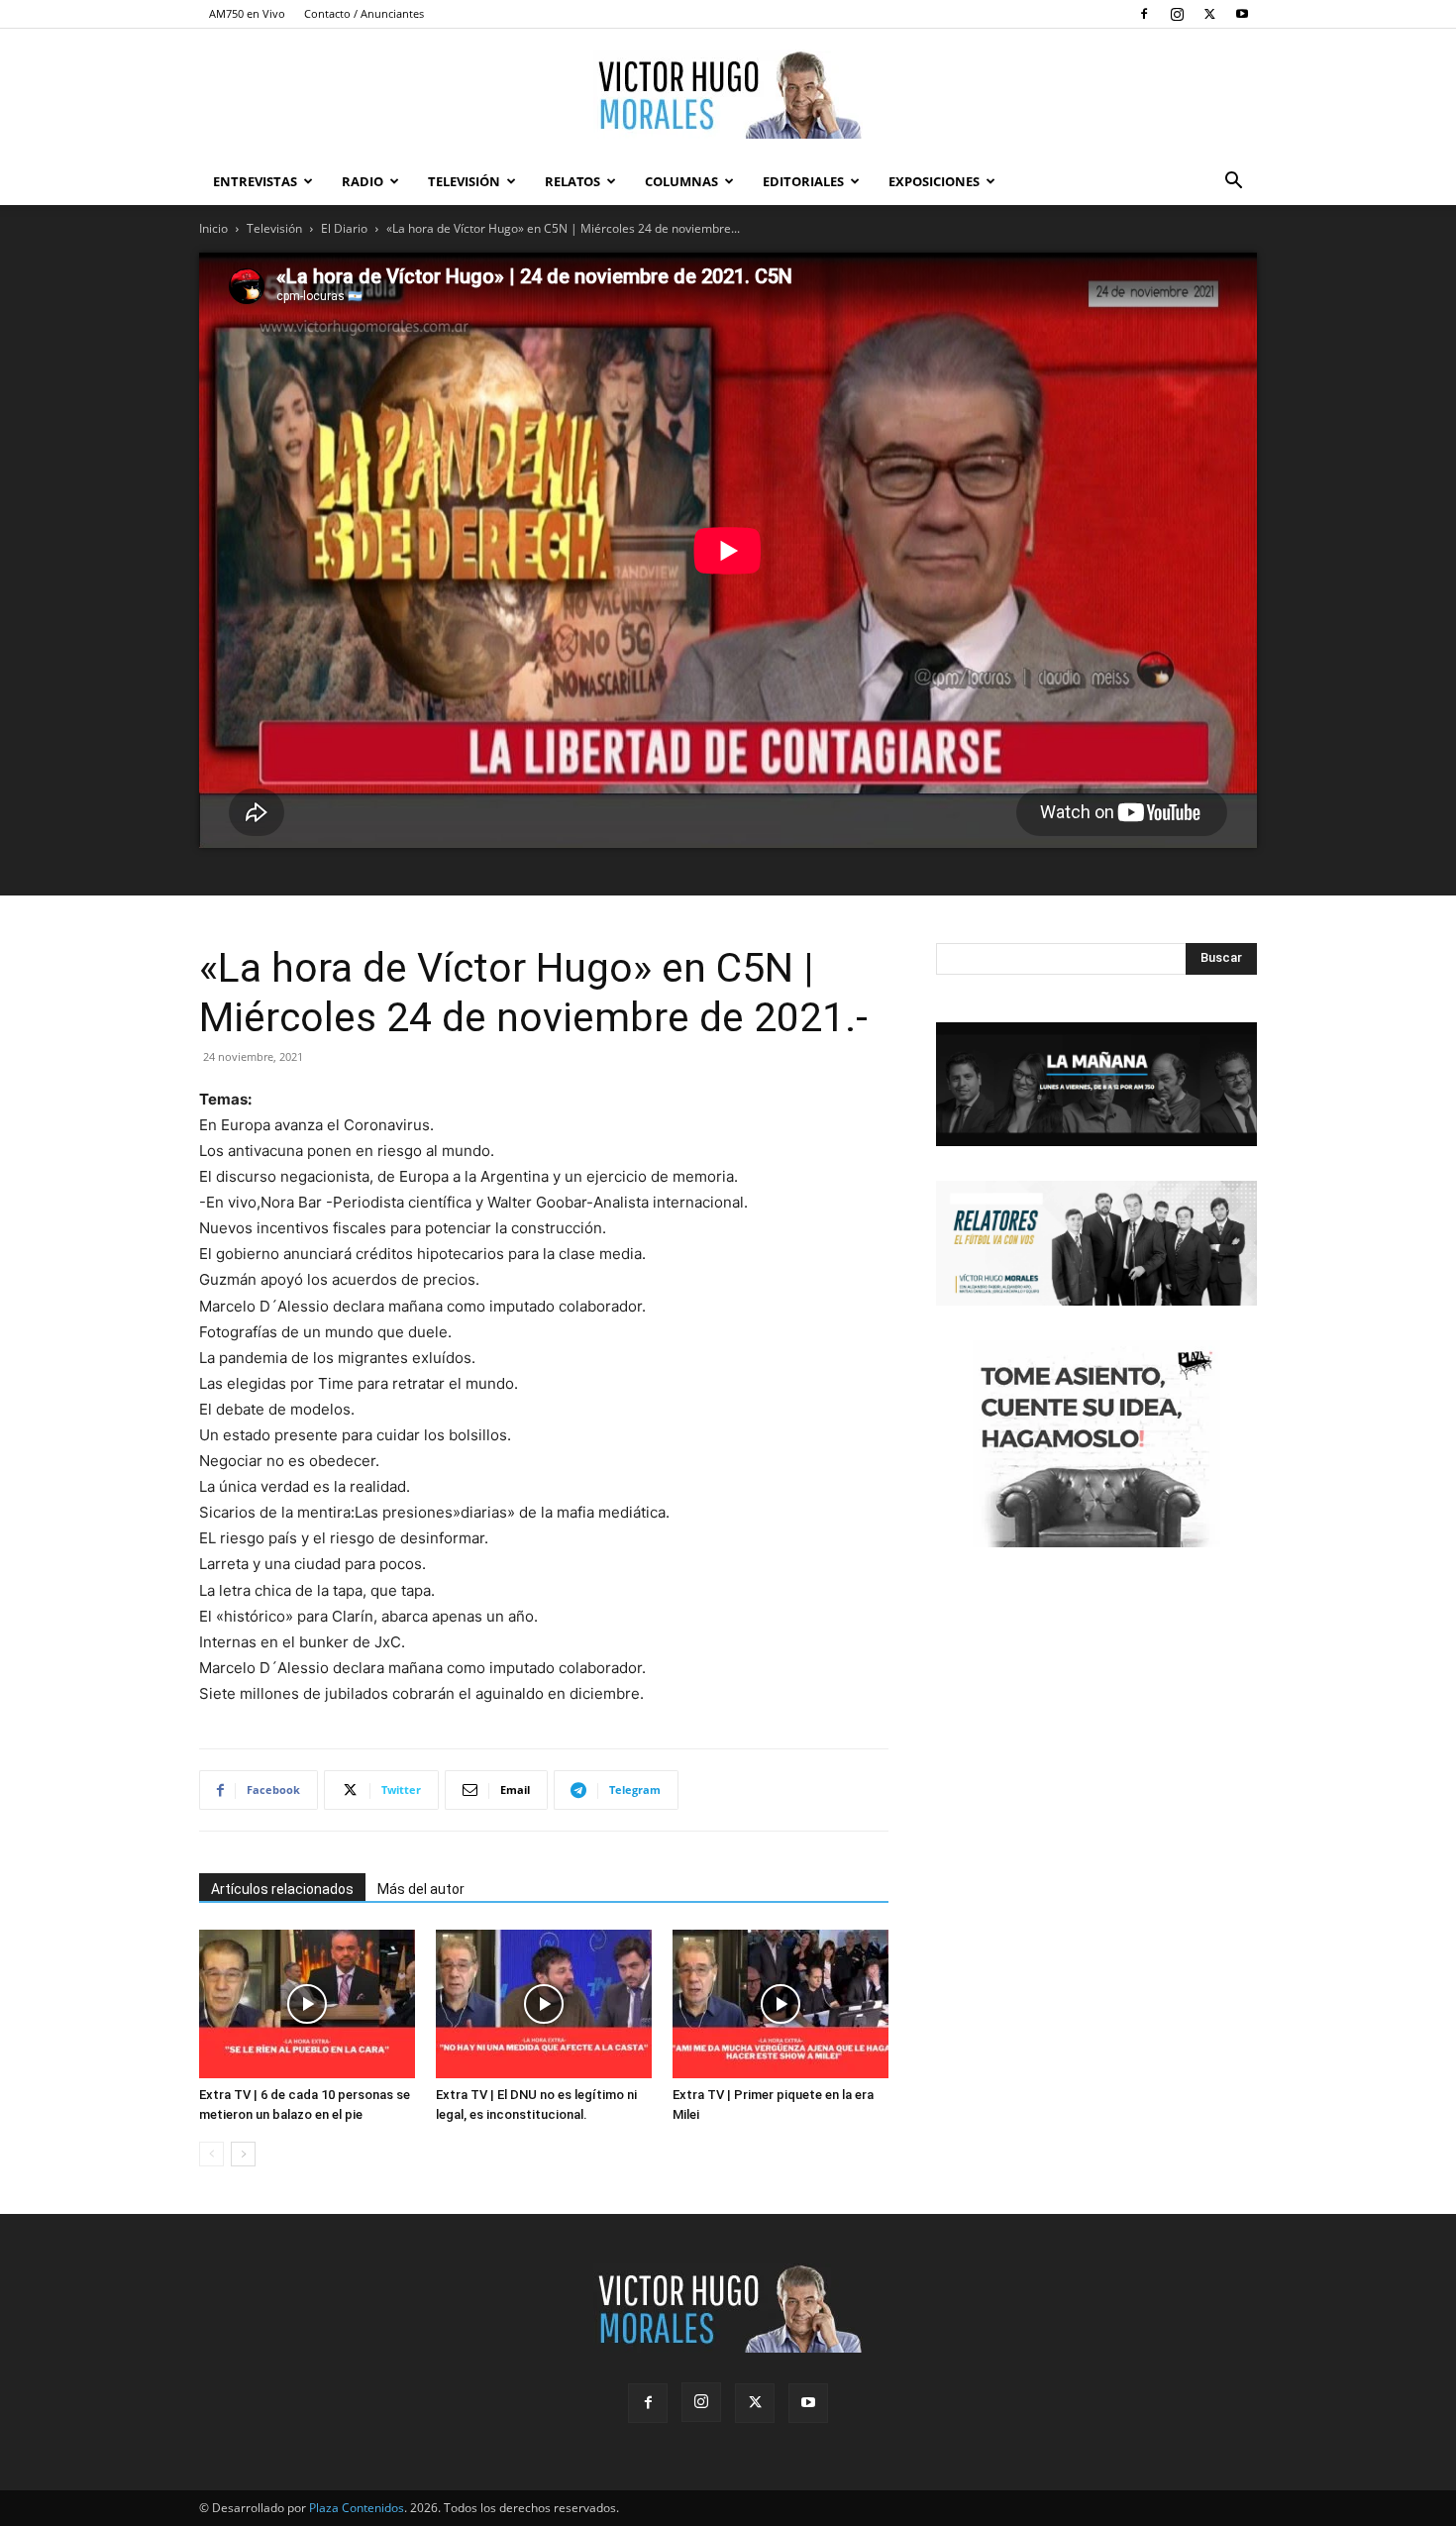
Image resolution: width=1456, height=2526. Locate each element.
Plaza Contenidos (357, 2508)
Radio (363, 181)
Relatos (572, 181)
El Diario (344, 228)
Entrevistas (255, 181)
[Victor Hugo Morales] (728, 94)
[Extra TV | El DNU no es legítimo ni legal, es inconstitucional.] (544, 2004)
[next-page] (243, 2154)
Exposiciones (934, 181)
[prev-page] (211, 2154)
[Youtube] (1242, 14)
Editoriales (803, 181)
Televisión (464, 181)
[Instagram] (1177, 14)
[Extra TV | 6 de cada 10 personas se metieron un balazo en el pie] (307, 2004)
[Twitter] (1209, 14)
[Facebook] (1144, 14)
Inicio (213, 228)
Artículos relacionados (282, 1889)
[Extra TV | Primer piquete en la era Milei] (780, 2004)
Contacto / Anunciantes (364, 13)
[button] (1233, 183)
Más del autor (421, 1889)
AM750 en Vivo (247, 13)
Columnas (681, 181)
